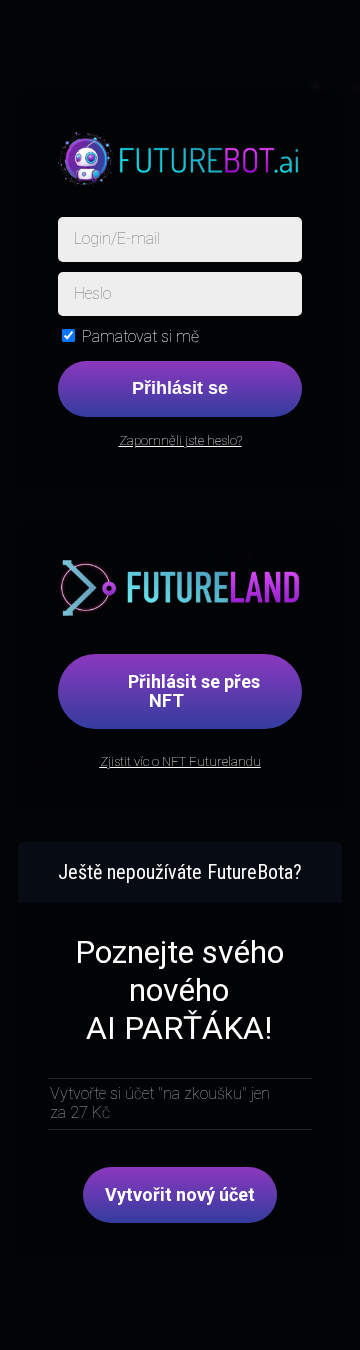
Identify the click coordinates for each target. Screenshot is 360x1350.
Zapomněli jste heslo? (180, 440)
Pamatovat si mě (140, 336)
